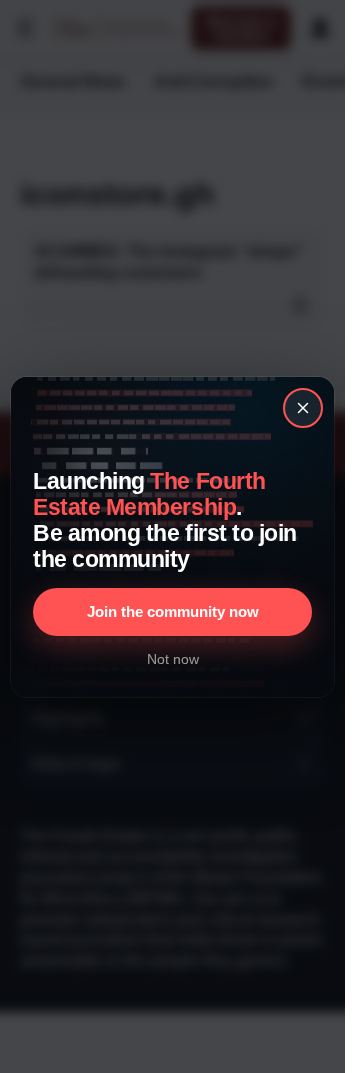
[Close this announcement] (303, 408)
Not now (173, 659)
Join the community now (173, 611)
